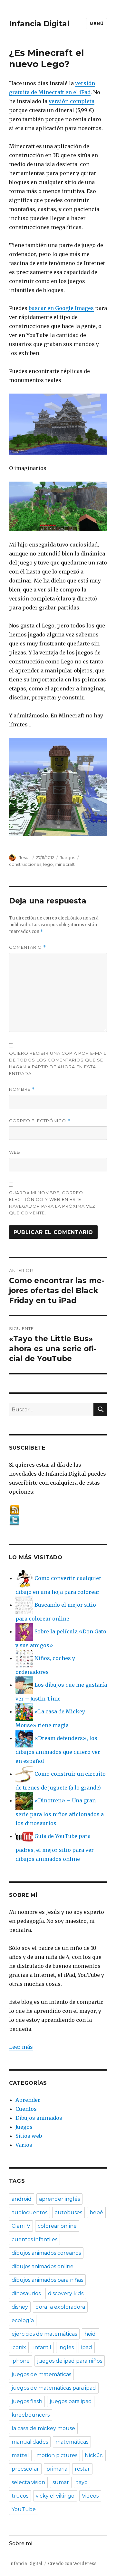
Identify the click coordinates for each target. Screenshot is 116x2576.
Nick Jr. (94, 2455)
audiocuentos (29, 2212)
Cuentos (26, 2109)
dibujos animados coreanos (46, 2253)
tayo (82, 2482)
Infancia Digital (39, 24)
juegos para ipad (71, 2401)
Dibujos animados (39, 2118)
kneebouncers (31, 2415)
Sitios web (29, 2136)
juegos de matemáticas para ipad (54, 2388)
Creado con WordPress (72, 2564)
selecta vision (28, 2482)
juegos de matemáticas (41, 2374)
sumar (61, 2482)
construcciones (25, 864)
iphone (21, 2361)
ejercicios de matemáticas (44, 2334)
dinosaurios (26, 2293)
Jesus (25, 857)
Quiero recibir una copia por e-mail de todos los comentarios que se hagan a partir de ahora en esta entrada (58, 1063)
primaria (57, 2469)
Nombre (22, 1089)
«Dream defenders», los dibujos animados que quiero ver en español (58, 1750)
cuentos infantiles (34, 2239)
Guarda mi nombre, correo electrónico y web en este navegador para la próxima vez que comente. (52, 1203)
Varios (24, 2145)
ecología (23, 2320)
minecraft (65, 864)
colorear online (57, 2226)
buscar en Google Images (61, 308)
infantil (42, 2347)
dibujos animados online (43, 2266)
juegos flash (27, 2401)
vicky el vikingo (55, 2496)
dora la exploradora (60, 2307)
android (22, 2199)
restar (82, 2469)
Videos (90, 2496)
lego (48, 864)
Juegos (68, 857)
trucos (20, 2496)
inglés (66, 2347)
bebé (96, 2212)
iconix (19, 2347)
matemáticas (72, 2442)
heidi (91, 2334)
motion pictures (57, 2455)
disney (20, 2307)
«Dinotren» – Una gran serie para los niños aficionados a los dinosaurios (60, 1812)
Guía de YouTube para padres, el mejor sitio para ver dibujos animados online (55, 1848)
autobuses (68, 2212)
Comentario (28, 947)
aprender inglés (59, 2199)
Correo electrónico (40, 1121)
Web (15, 1152)
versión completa (72, 101)
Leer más (21, 2047)
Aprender (28, 2100)
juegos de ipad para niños (70, 2361)
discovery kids (66, 2293)
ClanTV (21, 2226)
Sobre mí (21, 2543)
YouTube (24, 2509)
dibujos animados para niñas (47, 2280)
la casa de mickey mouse (43, 2428)
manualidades (30, 2442)
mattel (20, 2455)
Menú (97, 23)
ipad (87, 2347)
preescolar (25, 2469)
